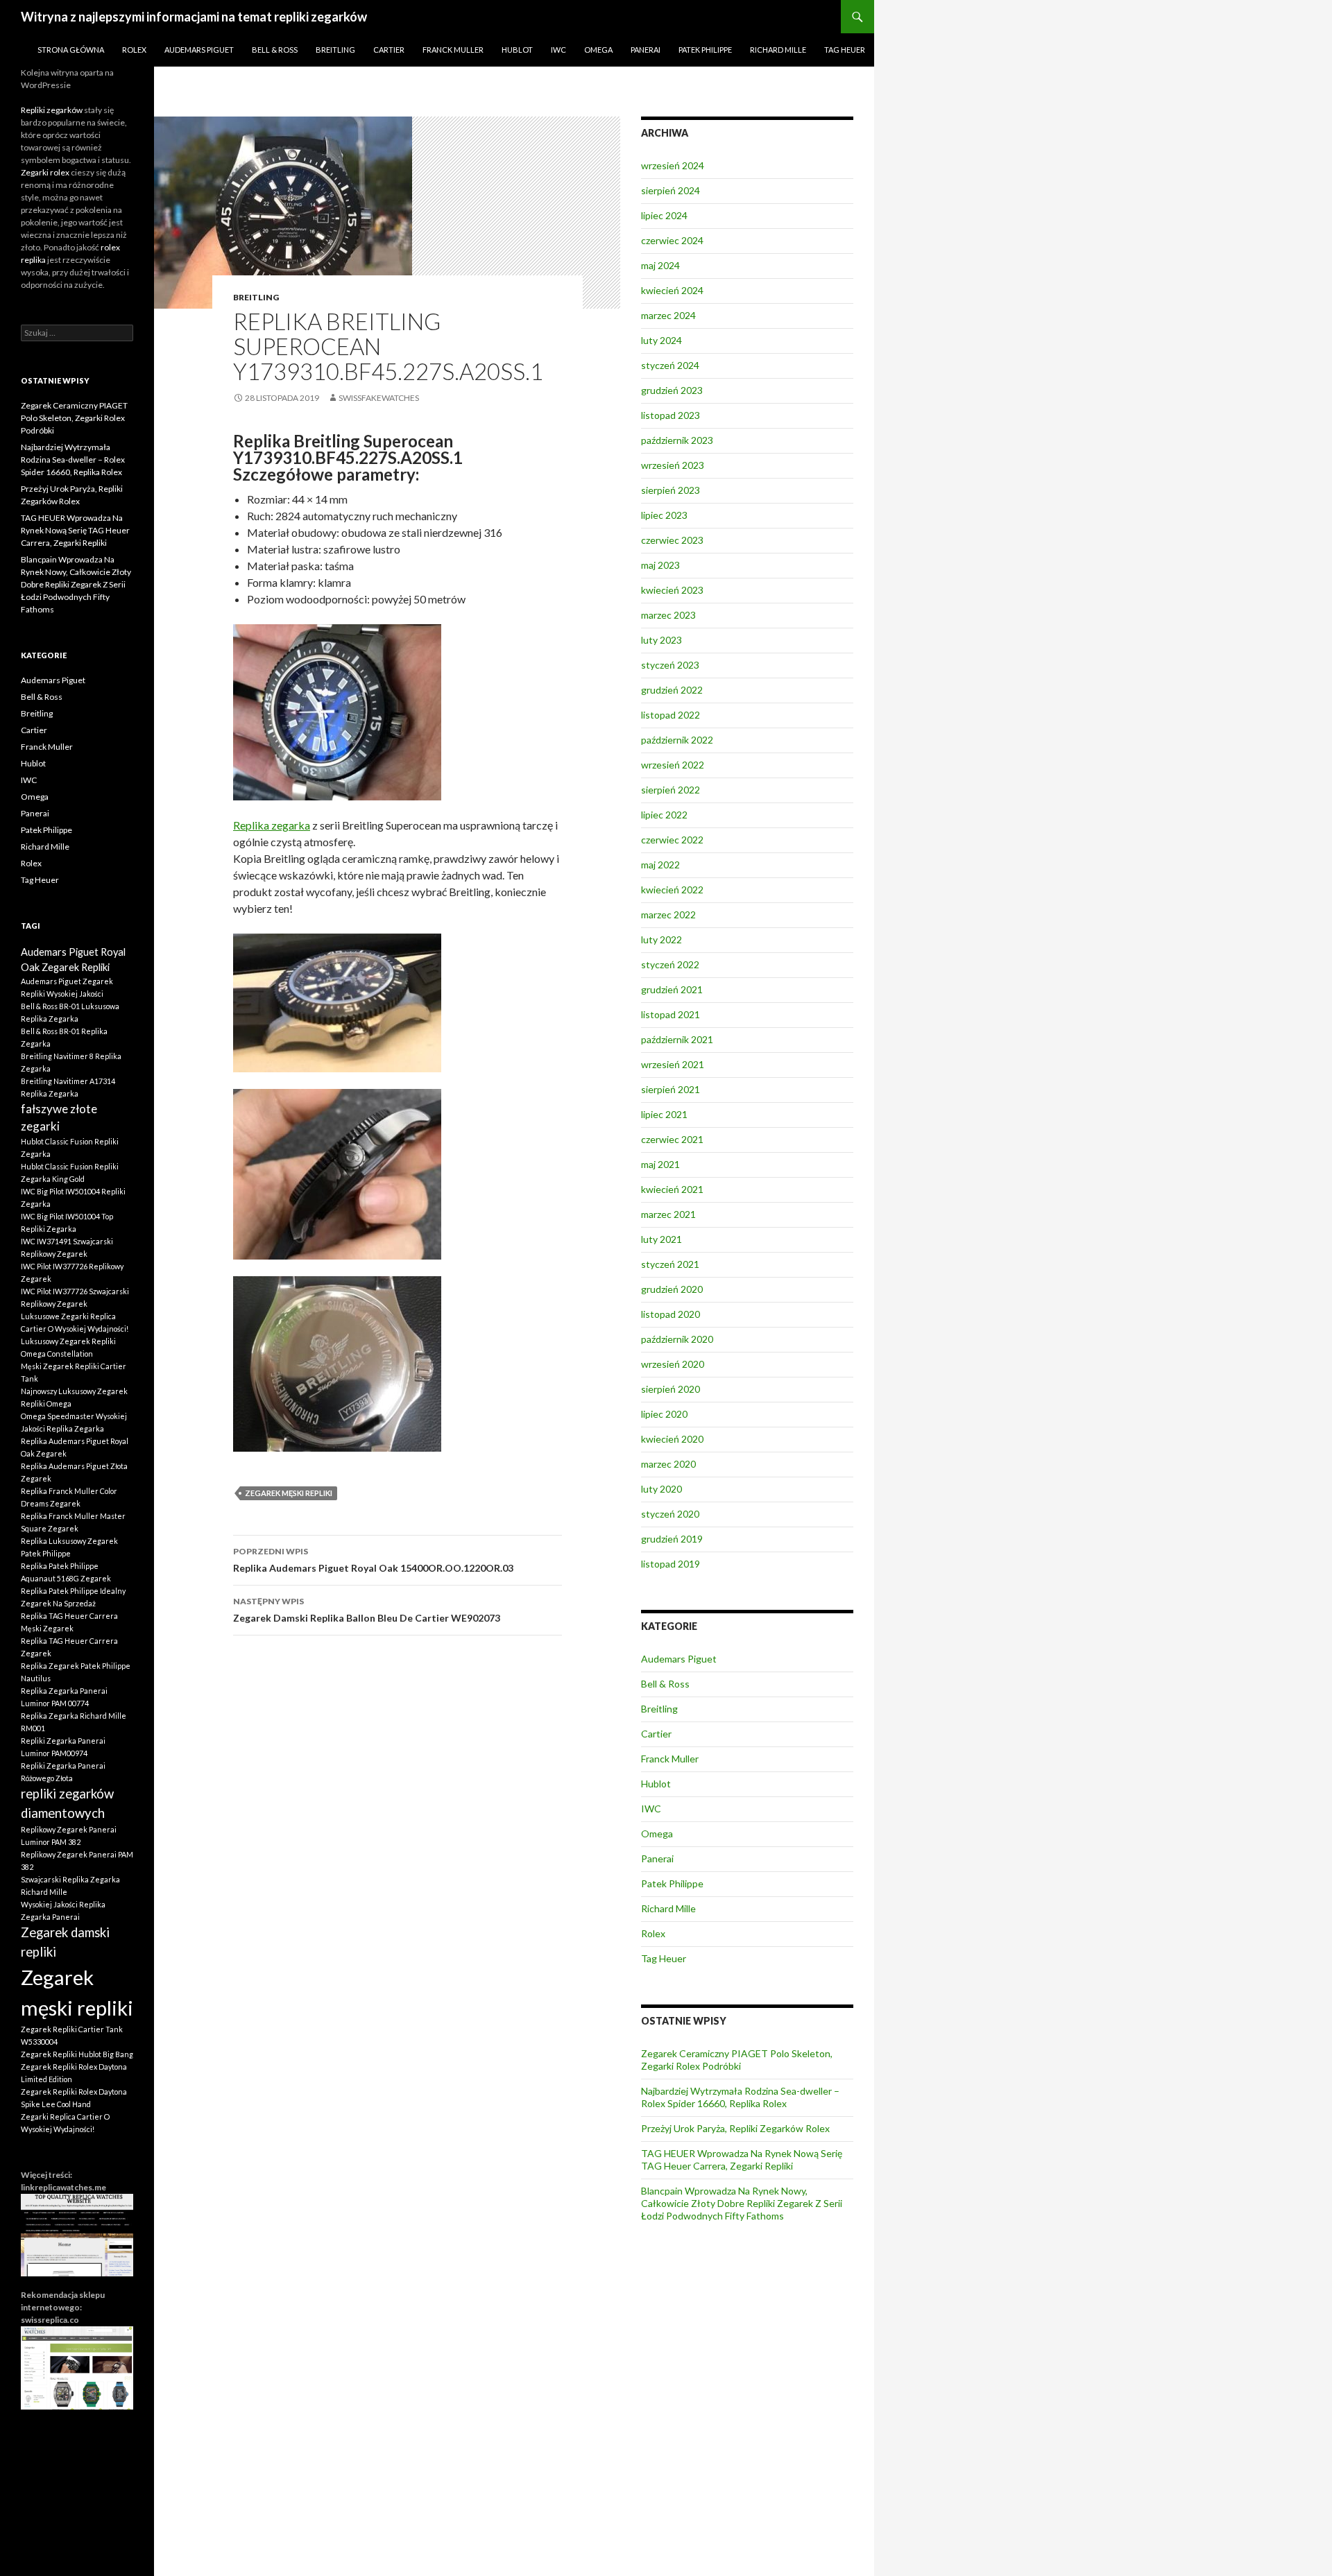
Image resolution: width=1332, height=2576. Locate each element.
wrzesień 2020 (673, 1364)
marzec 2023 (668, 615)
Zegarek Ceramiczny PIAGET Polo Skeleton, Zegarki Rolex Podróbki (737, 2060)
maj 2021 (660, 1164)
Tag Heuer (845, 50)
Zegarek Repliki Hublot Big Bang (77, 2054)
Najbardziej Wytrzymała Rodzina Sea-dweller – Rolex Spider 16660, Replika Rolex (740, 2097)
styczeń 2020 (670, 1514)
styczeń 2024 (670, 365)
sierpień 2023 (671, 490)
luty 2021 (661, 1239)
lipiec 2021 (664, 1114)
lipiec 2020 (664, 1414)
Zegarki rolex (45, 172)
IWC (558, 50)
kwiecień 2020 (672, 1439)
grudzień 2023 (672, 390)
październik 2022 (677, 740)
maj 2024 (660, 265)
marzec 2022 (668, 915)
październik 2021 (677, 1039)
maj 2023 (660, 565)
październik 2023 (677, 440)
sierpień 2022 (671, 790)
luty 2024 (661, 340)
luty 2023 (661, 640)
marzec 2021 (668, 1214)
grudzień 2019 (672, 1539)
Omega (598, 50)
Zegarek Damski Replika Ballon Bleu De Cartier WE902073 (367, 1610)
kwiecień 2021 (672, 1189)
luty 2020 (661, 1489)
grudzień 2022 (672, 690)
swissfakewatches (379, 398)
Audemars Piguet (199, 50)
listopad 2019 (671, 1564)
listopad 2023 (671, 415)
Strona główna (71, 50)
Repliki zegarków (52, 110)
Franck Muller (453, 50)
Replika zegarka (272, 825)
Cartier (389, 50)
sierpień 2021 (671, 1089)
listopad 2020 (671, 1314)
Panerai (646, 50)
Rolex (134, 50)
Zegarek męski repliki (289, 1493)
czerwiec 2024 (672, 240)
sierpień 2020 (671, 1389)
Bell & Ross (275, 50)
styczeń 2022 (670, 964)
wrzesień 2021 (673, 1064)
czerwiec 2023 (672, 540)
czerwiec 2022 (672, 840)
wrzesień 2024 (673, 165)
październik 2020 (677, 1339)
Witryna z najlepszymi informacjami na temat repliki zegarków (194, 17)
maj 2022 (660, 865)
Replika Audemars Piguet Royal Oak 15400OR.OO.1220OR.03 (373, 1560)
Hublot (517, 50)
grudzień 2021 (672, 989)
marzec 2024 (668, 315)
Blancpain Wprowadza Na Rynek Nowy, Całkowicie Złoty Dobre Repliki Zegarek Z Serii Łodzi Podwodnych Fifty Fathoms (742, 2203)
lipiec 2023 (664, 515)
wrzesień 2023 (673, 465)
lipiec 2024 (664, 215)
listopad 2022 (671, 715)
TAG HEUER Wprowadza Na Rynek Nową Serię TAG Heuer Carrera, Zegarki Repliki (742, 2159)
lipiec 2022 (664, 815)
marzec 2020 (668, 1464)
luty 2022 (661, 939)
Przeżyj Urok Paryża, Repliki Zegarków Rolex (735, 2128)
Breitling (335, 50)
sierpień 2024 (671, 190)
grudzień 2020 (672, 1289)
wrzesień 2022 (673, 765)
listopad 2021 (671, 1014)
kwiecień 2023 (672, 590)
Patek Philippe (705, 50)
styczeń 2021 (670, 1264)
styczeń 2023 (670, 665)
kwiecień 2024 (672, 290)
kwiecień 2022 (672, 890)
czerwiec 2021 (672, 1139)
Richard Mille (778, 50)
